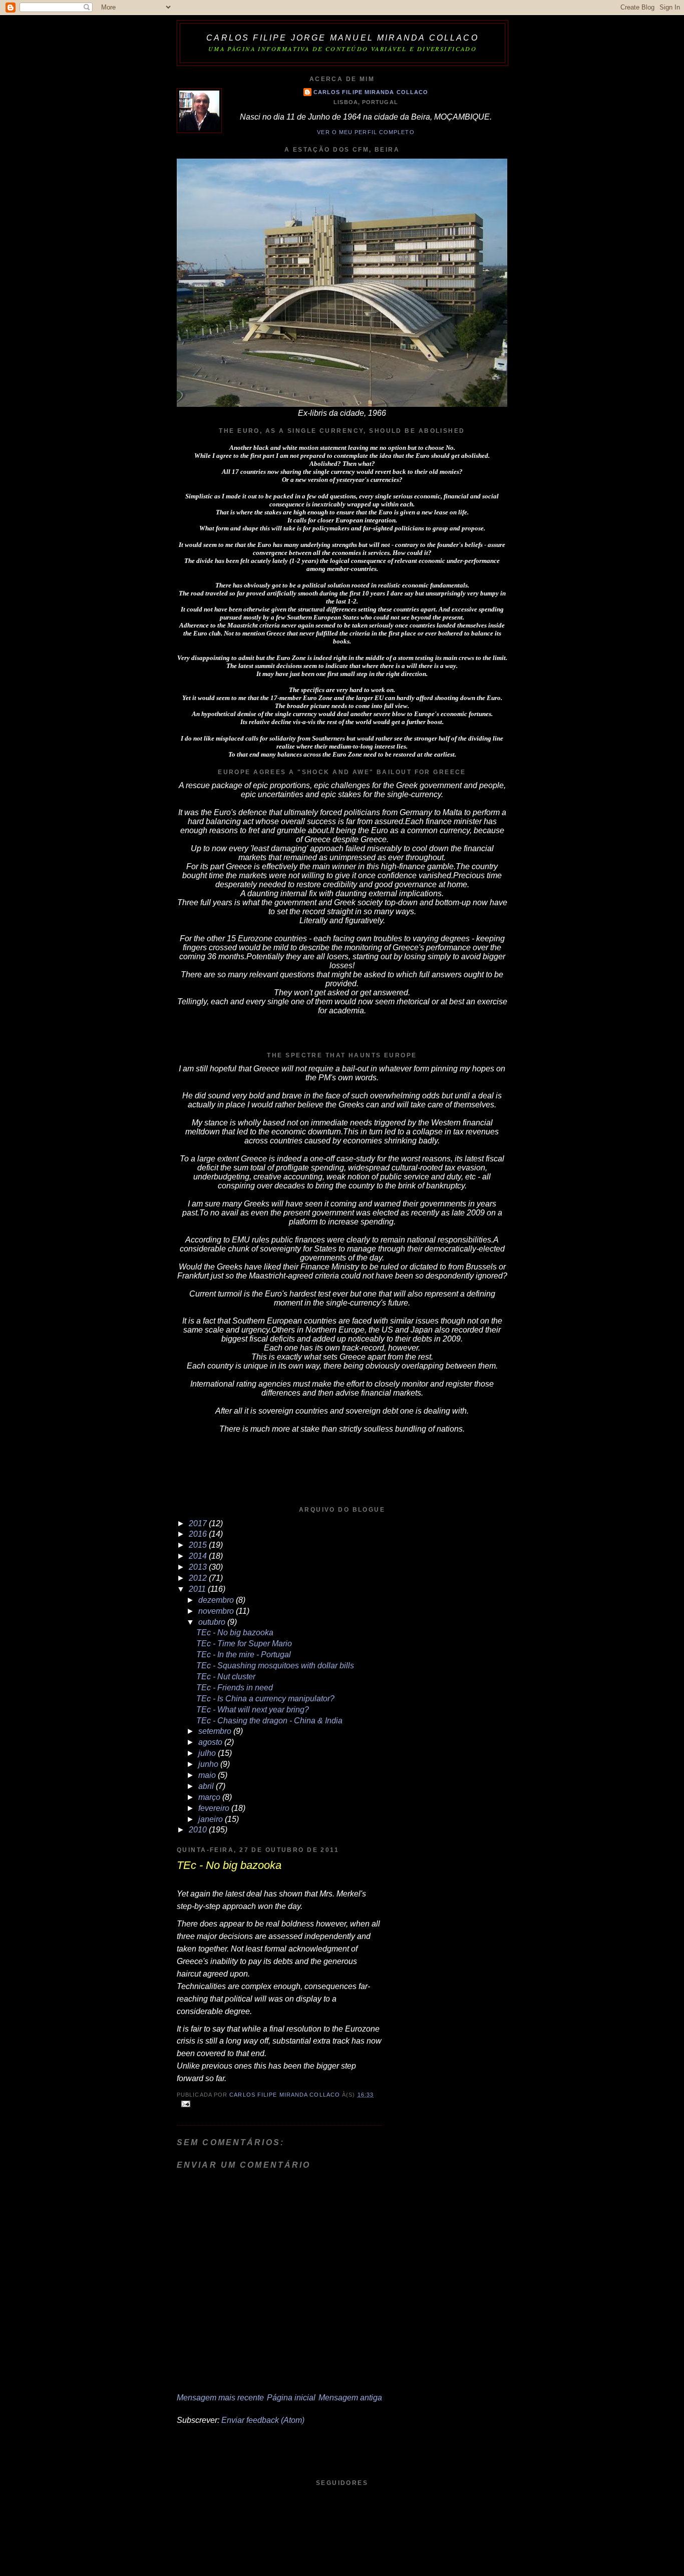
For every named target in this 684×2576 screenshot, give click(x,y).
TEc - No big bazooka (235, 1633)
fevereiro (215, 1808)
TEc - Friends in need (235, 1688)
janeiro (212, 1819)
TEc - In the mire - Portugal (244, 1655)
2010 (199, 1830)
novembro (217, 1611)
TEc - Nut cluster (226, 1677)
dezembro (217, 1600)
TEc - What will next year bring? (253, 1710)
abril (207, 1786)
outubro (213, 1622)
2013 (199, 1567)
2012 (199, 1578)
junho (209, 1764)
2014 (199, 1556)
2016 (199, 1534)
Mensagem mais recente (220, 2398)
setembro (216, 1731)
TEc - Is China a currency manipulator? (265, 1699)
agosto (211, 1742)
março (210, 1797)
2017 (199, 1523)
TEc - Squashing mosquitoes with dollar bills (275, 1666)
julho (208, 1753)
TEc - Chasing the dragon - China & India (269, 1721)
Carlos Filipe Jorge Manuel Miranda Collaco (343, 38)
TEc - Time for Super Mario (244, 1644)
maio (208, 1775)
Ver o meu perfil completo (366, 132)
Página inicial (291, 2398)
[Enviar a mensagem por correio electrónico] (186, 2104)
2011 (198, 1589)
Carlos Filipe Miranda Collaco (371, 92)
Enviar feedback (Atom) (263, 2420)
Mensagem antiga (350, 2398)
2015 (199, 1545)
